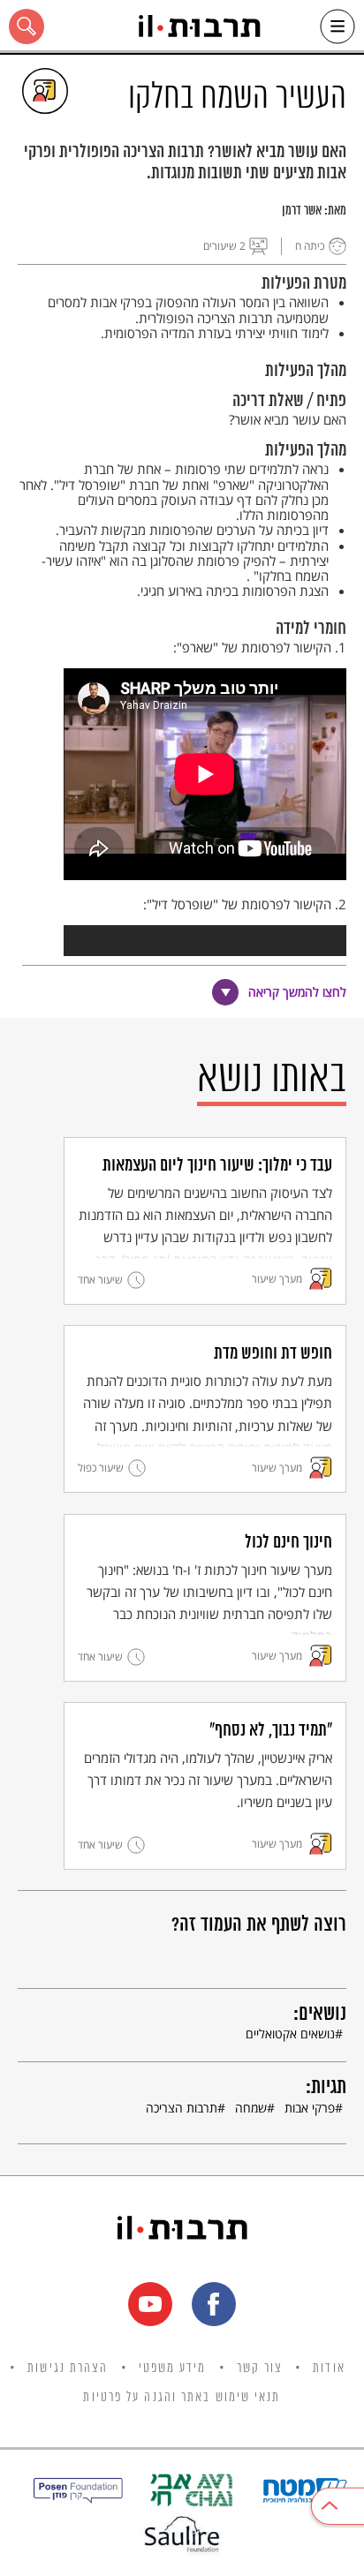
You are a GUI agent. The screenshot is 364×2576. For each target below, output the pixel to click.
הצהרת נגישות (68, 2369)
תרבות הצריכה (182, 2108)
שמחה (251, 2108)
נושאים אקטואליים (290, 2034)
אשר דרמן (302, 211)
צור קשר (260, 2369)
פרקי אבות (310, 2108)
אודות (329, 2369)
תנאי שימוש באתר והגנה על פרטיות (182, 2398)
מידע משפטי (173, 2369)
